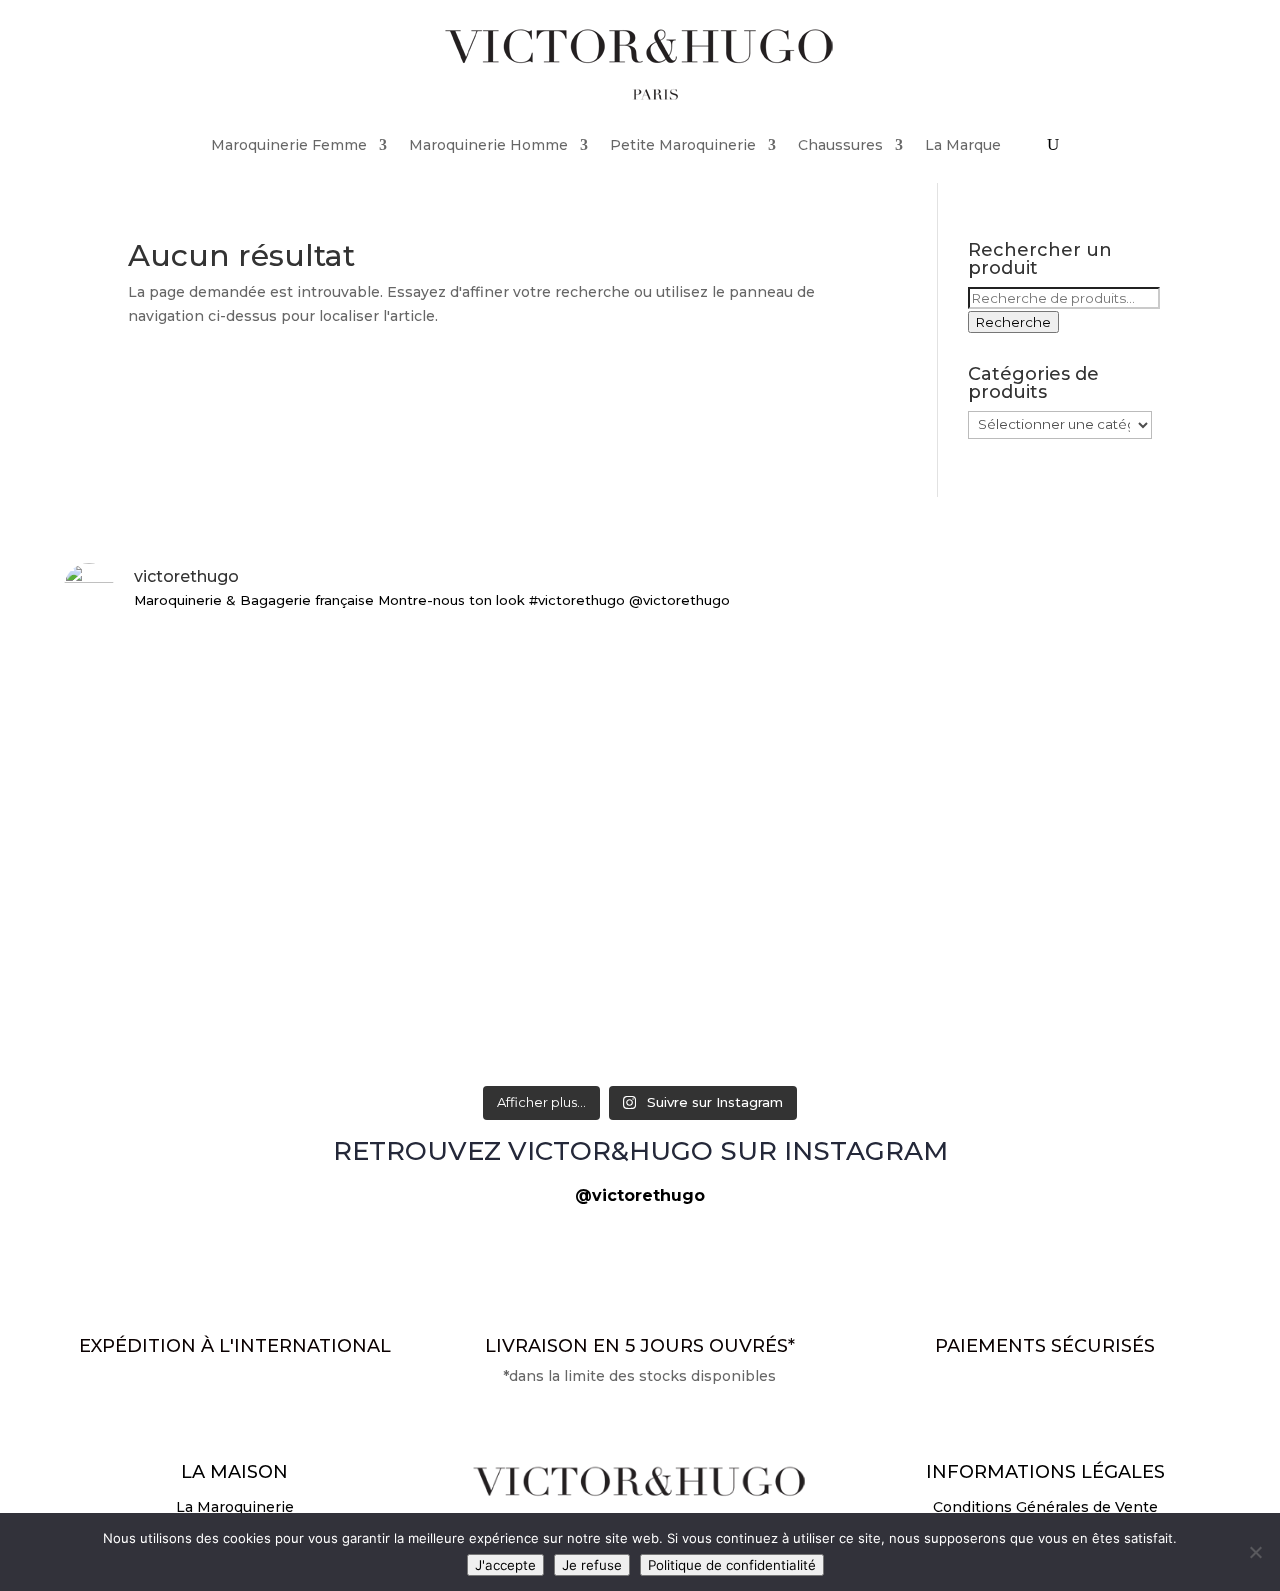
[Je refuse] (1255, 1552)
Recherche (1013, 322)
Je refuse (592, 1565)
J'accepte (505, 1565)
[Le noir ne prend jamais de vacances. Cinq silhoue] (1027, 742)
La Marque (963, 145)
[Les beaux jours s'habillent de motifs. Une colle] (639, 742)
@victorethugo (640, 1195)
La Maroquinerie (235, 1507)
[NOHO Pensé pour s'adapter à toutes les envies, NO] (639, 963)
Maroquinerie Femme (289, 145)
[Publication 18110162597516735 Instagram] (252, 963)
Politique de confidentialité (732, 1565)
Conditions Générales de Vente (1045, 1507)
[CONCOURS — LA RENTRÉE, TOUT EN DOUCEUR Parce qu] (252, 742)
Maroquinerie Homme (488, 145)
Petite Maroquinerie (683, 145)
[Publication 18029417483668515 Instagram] (1027, 963)
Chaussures (840, 145)
